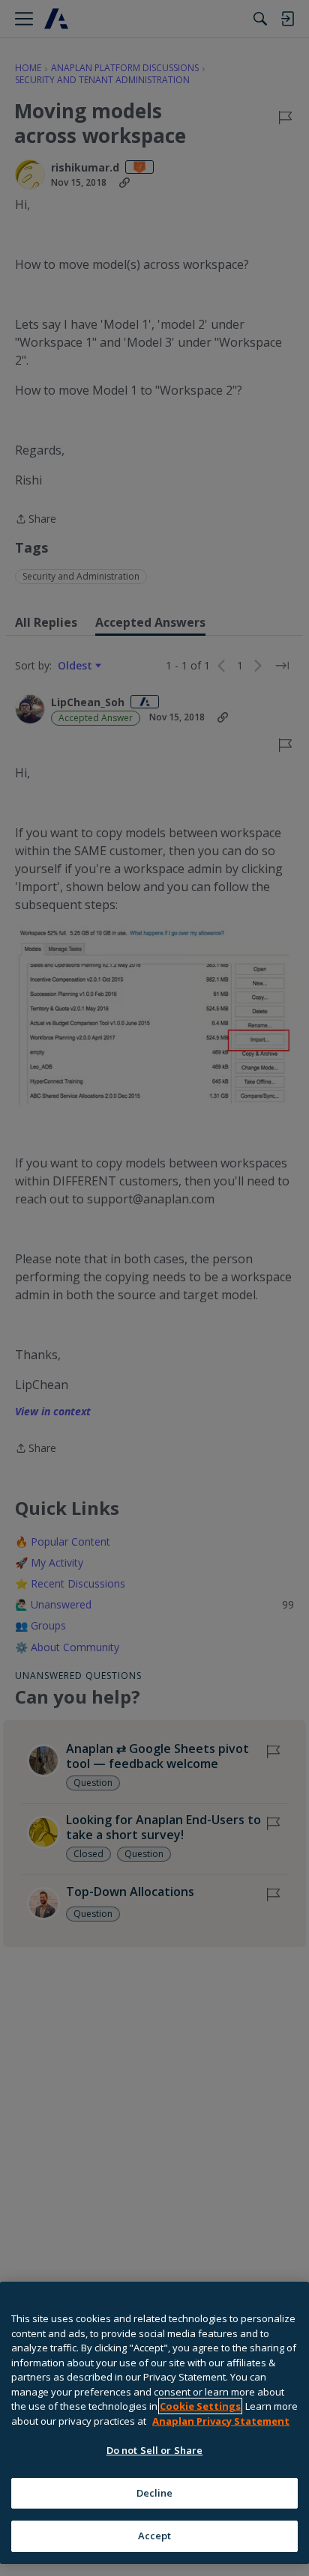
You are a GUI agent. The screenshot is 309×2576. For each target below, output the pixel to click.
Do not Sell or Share (155, 2450)
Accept (155, 2536)
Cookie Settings (200, 2406)
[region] (154, 2423)
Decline (155, 2493)
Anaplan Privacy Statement (221, 2421)
